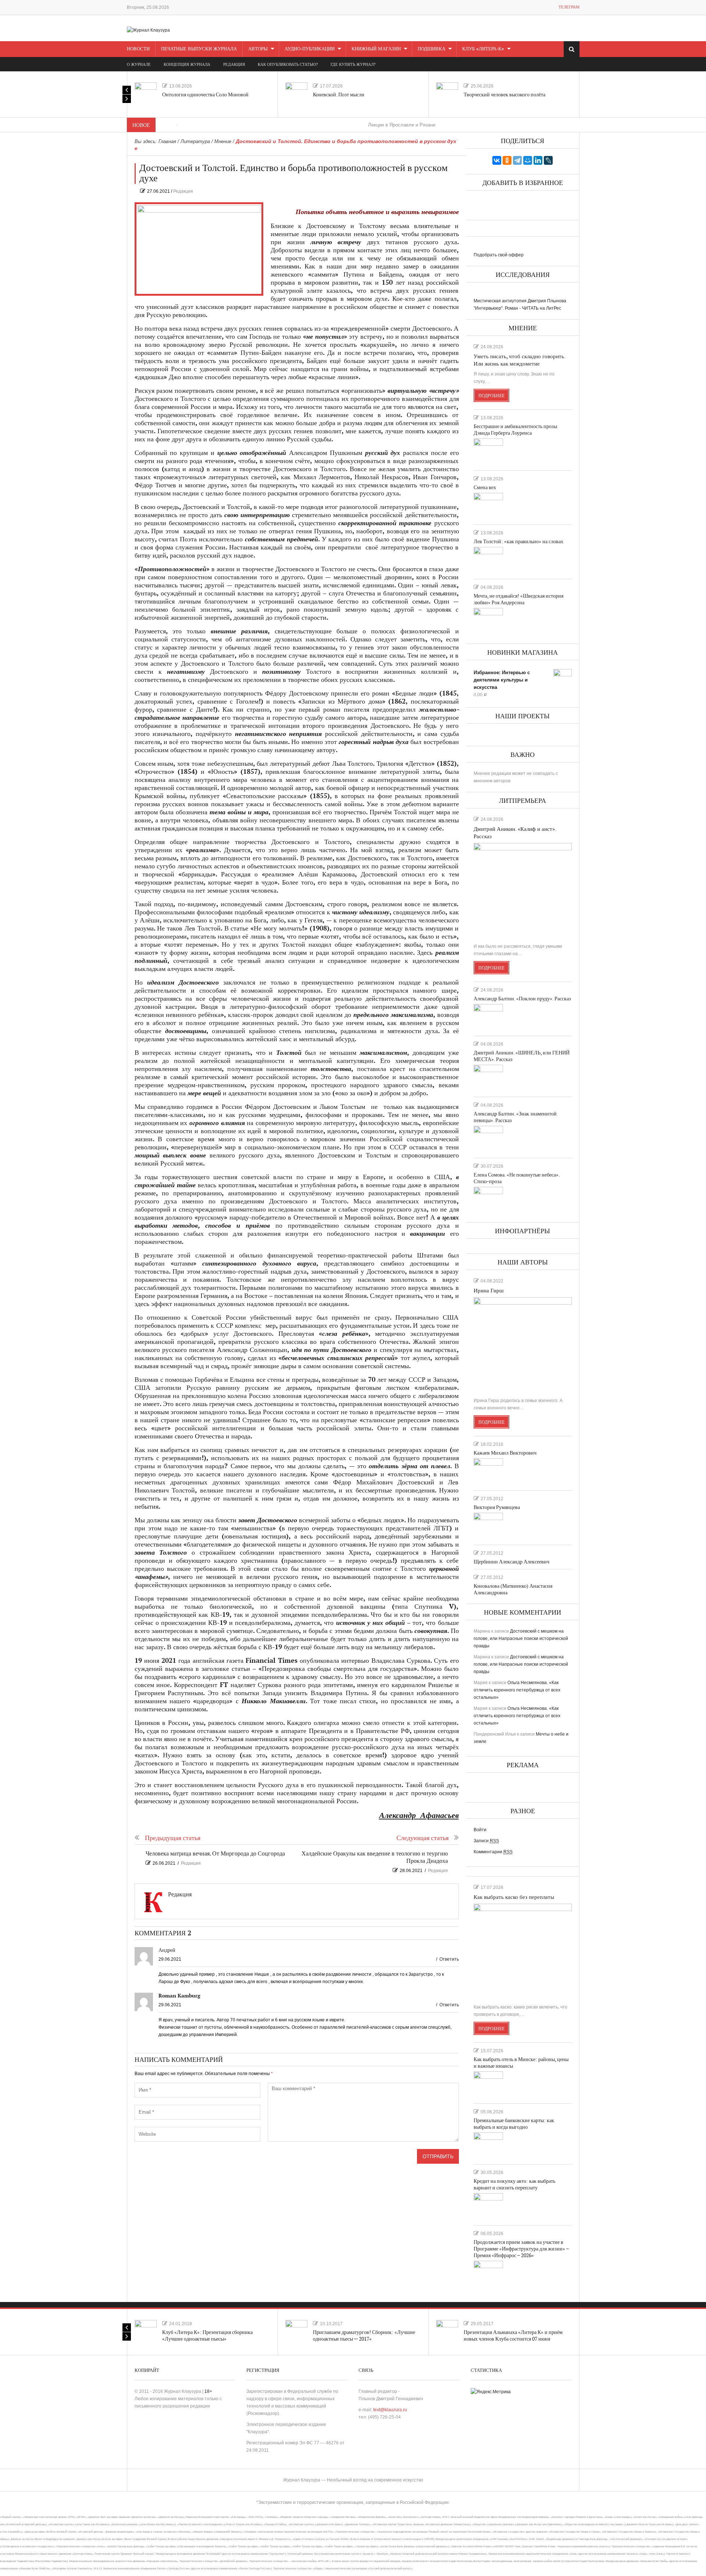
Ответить (449, 1959)
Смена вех (485, 488)
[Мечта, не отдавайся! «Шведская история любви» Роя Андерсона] (488, 621)
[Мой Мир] (528, 160)
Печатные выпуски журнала (199, 49)
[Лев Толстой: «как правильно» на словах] (488, 560)
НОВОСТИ (138, 49)
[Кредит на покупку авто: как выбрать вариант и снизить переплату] (488, 2206)
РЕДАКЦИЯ (234, 65)
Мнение (223, 141)
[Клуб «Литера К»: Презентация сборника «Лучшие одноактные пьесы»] (146, 2331)
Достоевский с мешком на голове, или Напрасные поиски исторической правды (521, 1639)
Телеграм (569, 7)
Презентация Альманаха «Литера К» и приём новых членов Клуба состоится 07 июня (513, 2336)
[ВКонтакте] (497, 160)
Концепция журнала (187, 65)
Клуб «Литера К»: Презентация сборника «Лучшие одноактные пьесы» (207, 2336)
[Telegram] (517, 160)
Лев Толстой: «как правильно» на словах (518, 542)
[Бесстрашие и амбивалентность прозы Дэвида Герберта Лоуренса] (488, 451)
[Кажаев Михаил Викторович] (488, 1471)
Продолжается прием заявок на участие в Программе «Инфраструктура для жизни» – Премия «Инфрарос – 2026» (521, 2249)
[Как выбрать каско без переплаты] (523, 1951)
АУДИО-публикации (310, 49)
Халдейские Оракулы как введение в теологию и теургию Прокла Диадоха (375, 1858)
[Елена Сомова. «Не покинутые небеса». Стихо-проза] (488, 1200)
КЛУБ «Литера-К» (483, 49)
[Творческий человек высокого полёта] (447, 93)
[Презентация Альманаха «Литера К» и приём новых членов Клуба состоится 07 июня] (447, 2331)
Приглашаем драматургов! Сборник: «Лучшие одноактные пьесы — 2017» (364, 2336)
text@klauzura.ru (390, 2410)
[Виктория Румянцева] (488, 1526)
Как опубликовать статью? (288, 65)
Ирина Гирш (489, 1291)
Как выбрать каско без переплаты (514, 1897)
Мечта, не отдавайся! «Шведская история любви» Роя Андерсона (518, 599)
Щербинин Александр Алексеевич (511, 1562)
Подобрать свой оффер (499, 255)
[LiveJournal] (548, 160)
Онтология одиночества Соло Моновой (205, 95)
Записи (486, 1841)
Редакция (183, 191)
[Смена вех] (488, 506)
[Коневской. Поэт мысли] (296, 93)
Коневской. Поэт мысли (339, 95)
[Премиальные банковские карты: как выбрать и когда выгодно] (488, 2145)
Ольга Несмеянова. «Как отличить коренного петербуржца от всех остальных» (517, 1690)
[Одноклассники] (507, 160)
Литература (195, 141)
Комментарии (493, 1852)
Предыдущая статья (173, 1838)
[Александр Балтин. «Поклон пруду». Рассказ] (488, 1017)
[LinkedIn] (538, 160)
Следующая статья (422, 1838)
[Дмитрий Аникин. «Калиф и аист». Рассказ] (523, 890)
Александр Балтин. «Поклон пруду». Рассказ (522, 999)
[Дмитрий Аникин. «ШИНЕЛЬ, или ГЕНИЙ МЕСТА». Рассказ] (488, 1078)
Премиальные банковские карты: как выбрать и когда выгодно (514, 2124)
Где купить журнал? (353, 65)
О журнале (139, 65)
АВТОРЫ (258, 49)
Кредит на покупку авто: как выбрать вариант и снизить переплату (514, 2184)
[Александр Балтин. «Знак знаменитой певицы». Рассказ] (488, 1139)
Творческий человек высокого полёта (504, 95)
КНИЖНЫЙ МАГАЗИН (376, 49)
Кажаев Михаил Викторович (505, 1453)
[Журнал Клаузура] (148, 30)
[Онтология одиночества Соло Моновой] (146, 93)
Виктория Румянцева (497, 1507)
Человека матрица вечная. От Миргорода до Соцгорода (215, 1854)
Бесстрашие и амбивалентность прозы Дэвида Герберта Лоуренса (515, 430)
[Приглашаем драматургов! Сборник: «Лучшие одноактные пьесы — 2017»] (296, 2331)
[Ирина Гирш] (523, 1344)
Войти (480, 1830)
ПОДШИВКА (432, 49)
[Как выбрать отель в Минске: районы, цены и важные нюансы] (488, 2084)
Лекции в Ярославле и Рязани (335, 125)
